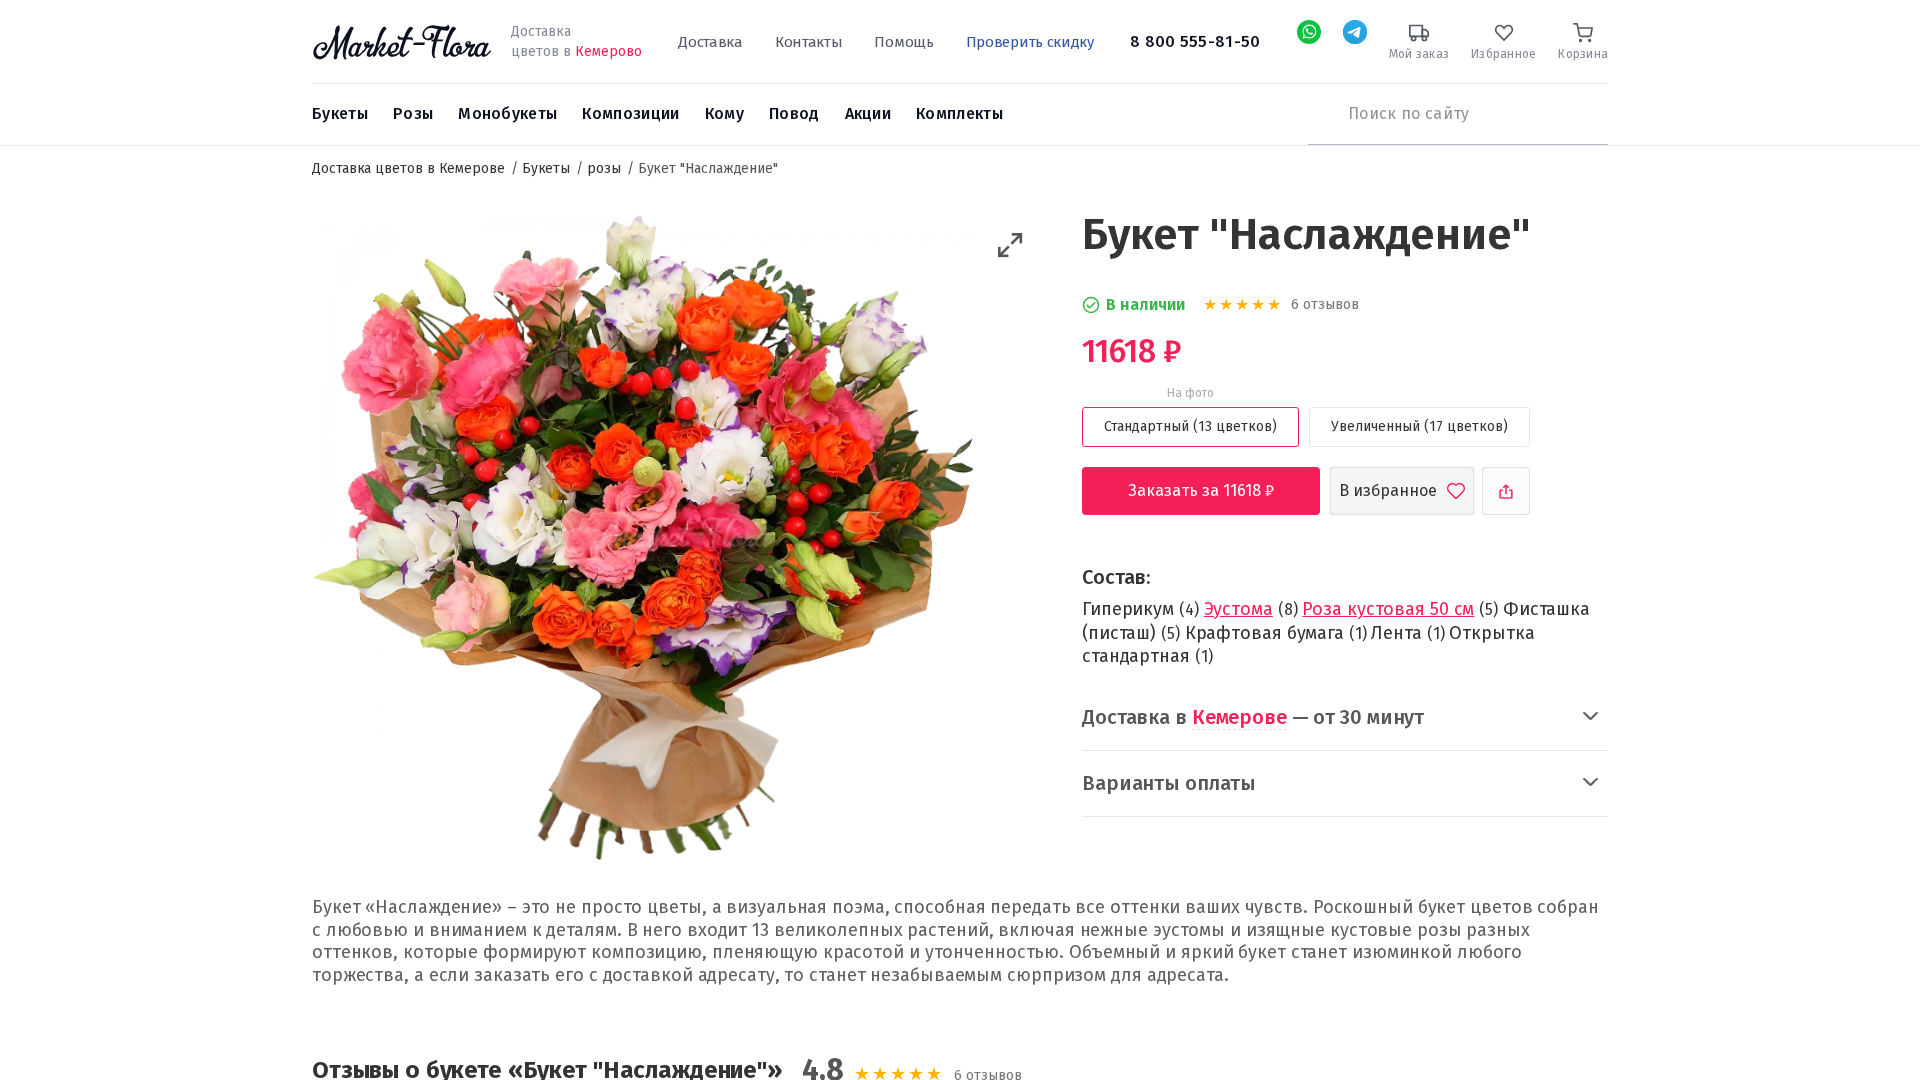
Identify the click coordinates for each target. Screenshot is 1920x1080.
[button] (1010, 245)
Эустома (1238, 609)
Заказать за (1216, 490)
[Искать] (1318, 114)
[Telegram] (1355, 32)
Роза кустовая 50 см (1388, 609)
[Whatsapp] (1309, 32)
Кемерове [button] (1239, 717)
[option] (642, 542)
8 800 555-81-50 (1195, 41)
